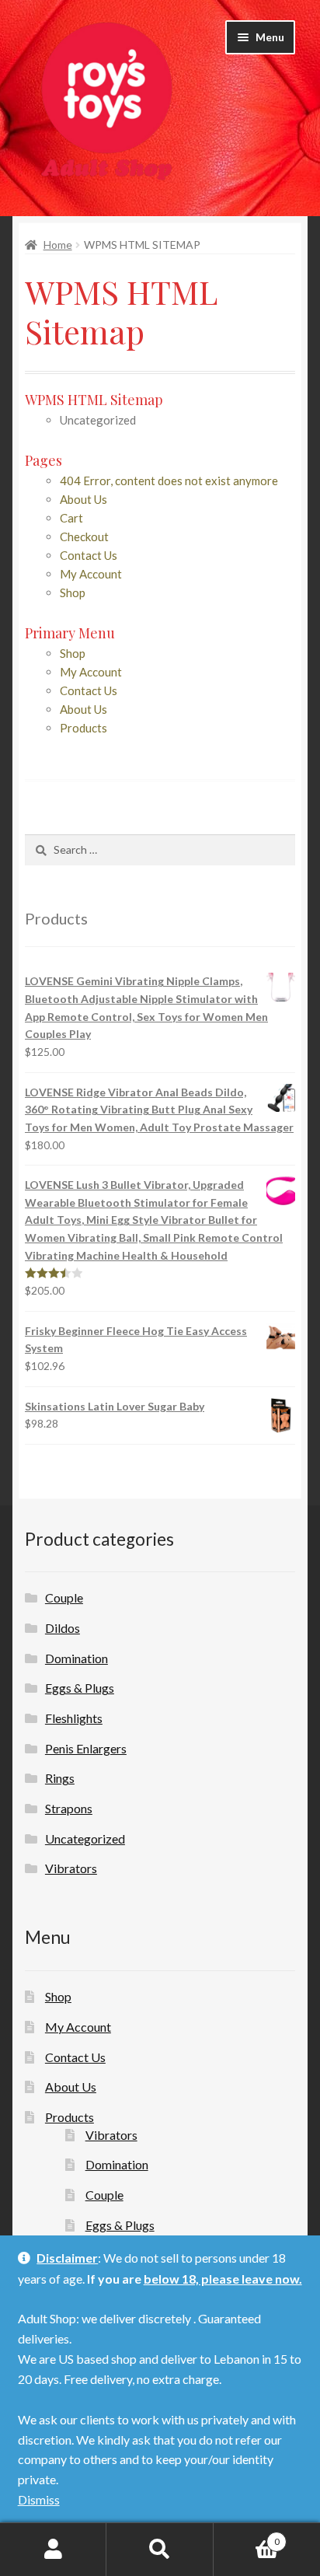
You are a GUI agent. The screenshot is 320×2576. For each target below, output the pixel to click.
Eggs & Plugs (80, 1688)
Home (58, 245)
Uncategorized (85, 1839)
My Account (91, 574)
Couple (64, 1597)
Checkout (84, 537)
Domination (77, 1658)
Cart (71, 518)
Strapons (69, 1808)
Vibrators (71, 1868)
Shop (73, 592)
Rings (60, 1778)
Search (160, 2550)
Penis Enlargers (86, 1748)
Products (83, 728)
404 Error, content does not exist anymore (169, 481)
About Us (83, 499)
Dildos (63, 1628)
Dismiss (39, 2499)
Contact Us (89, 555)
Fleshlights (74, 1718)
